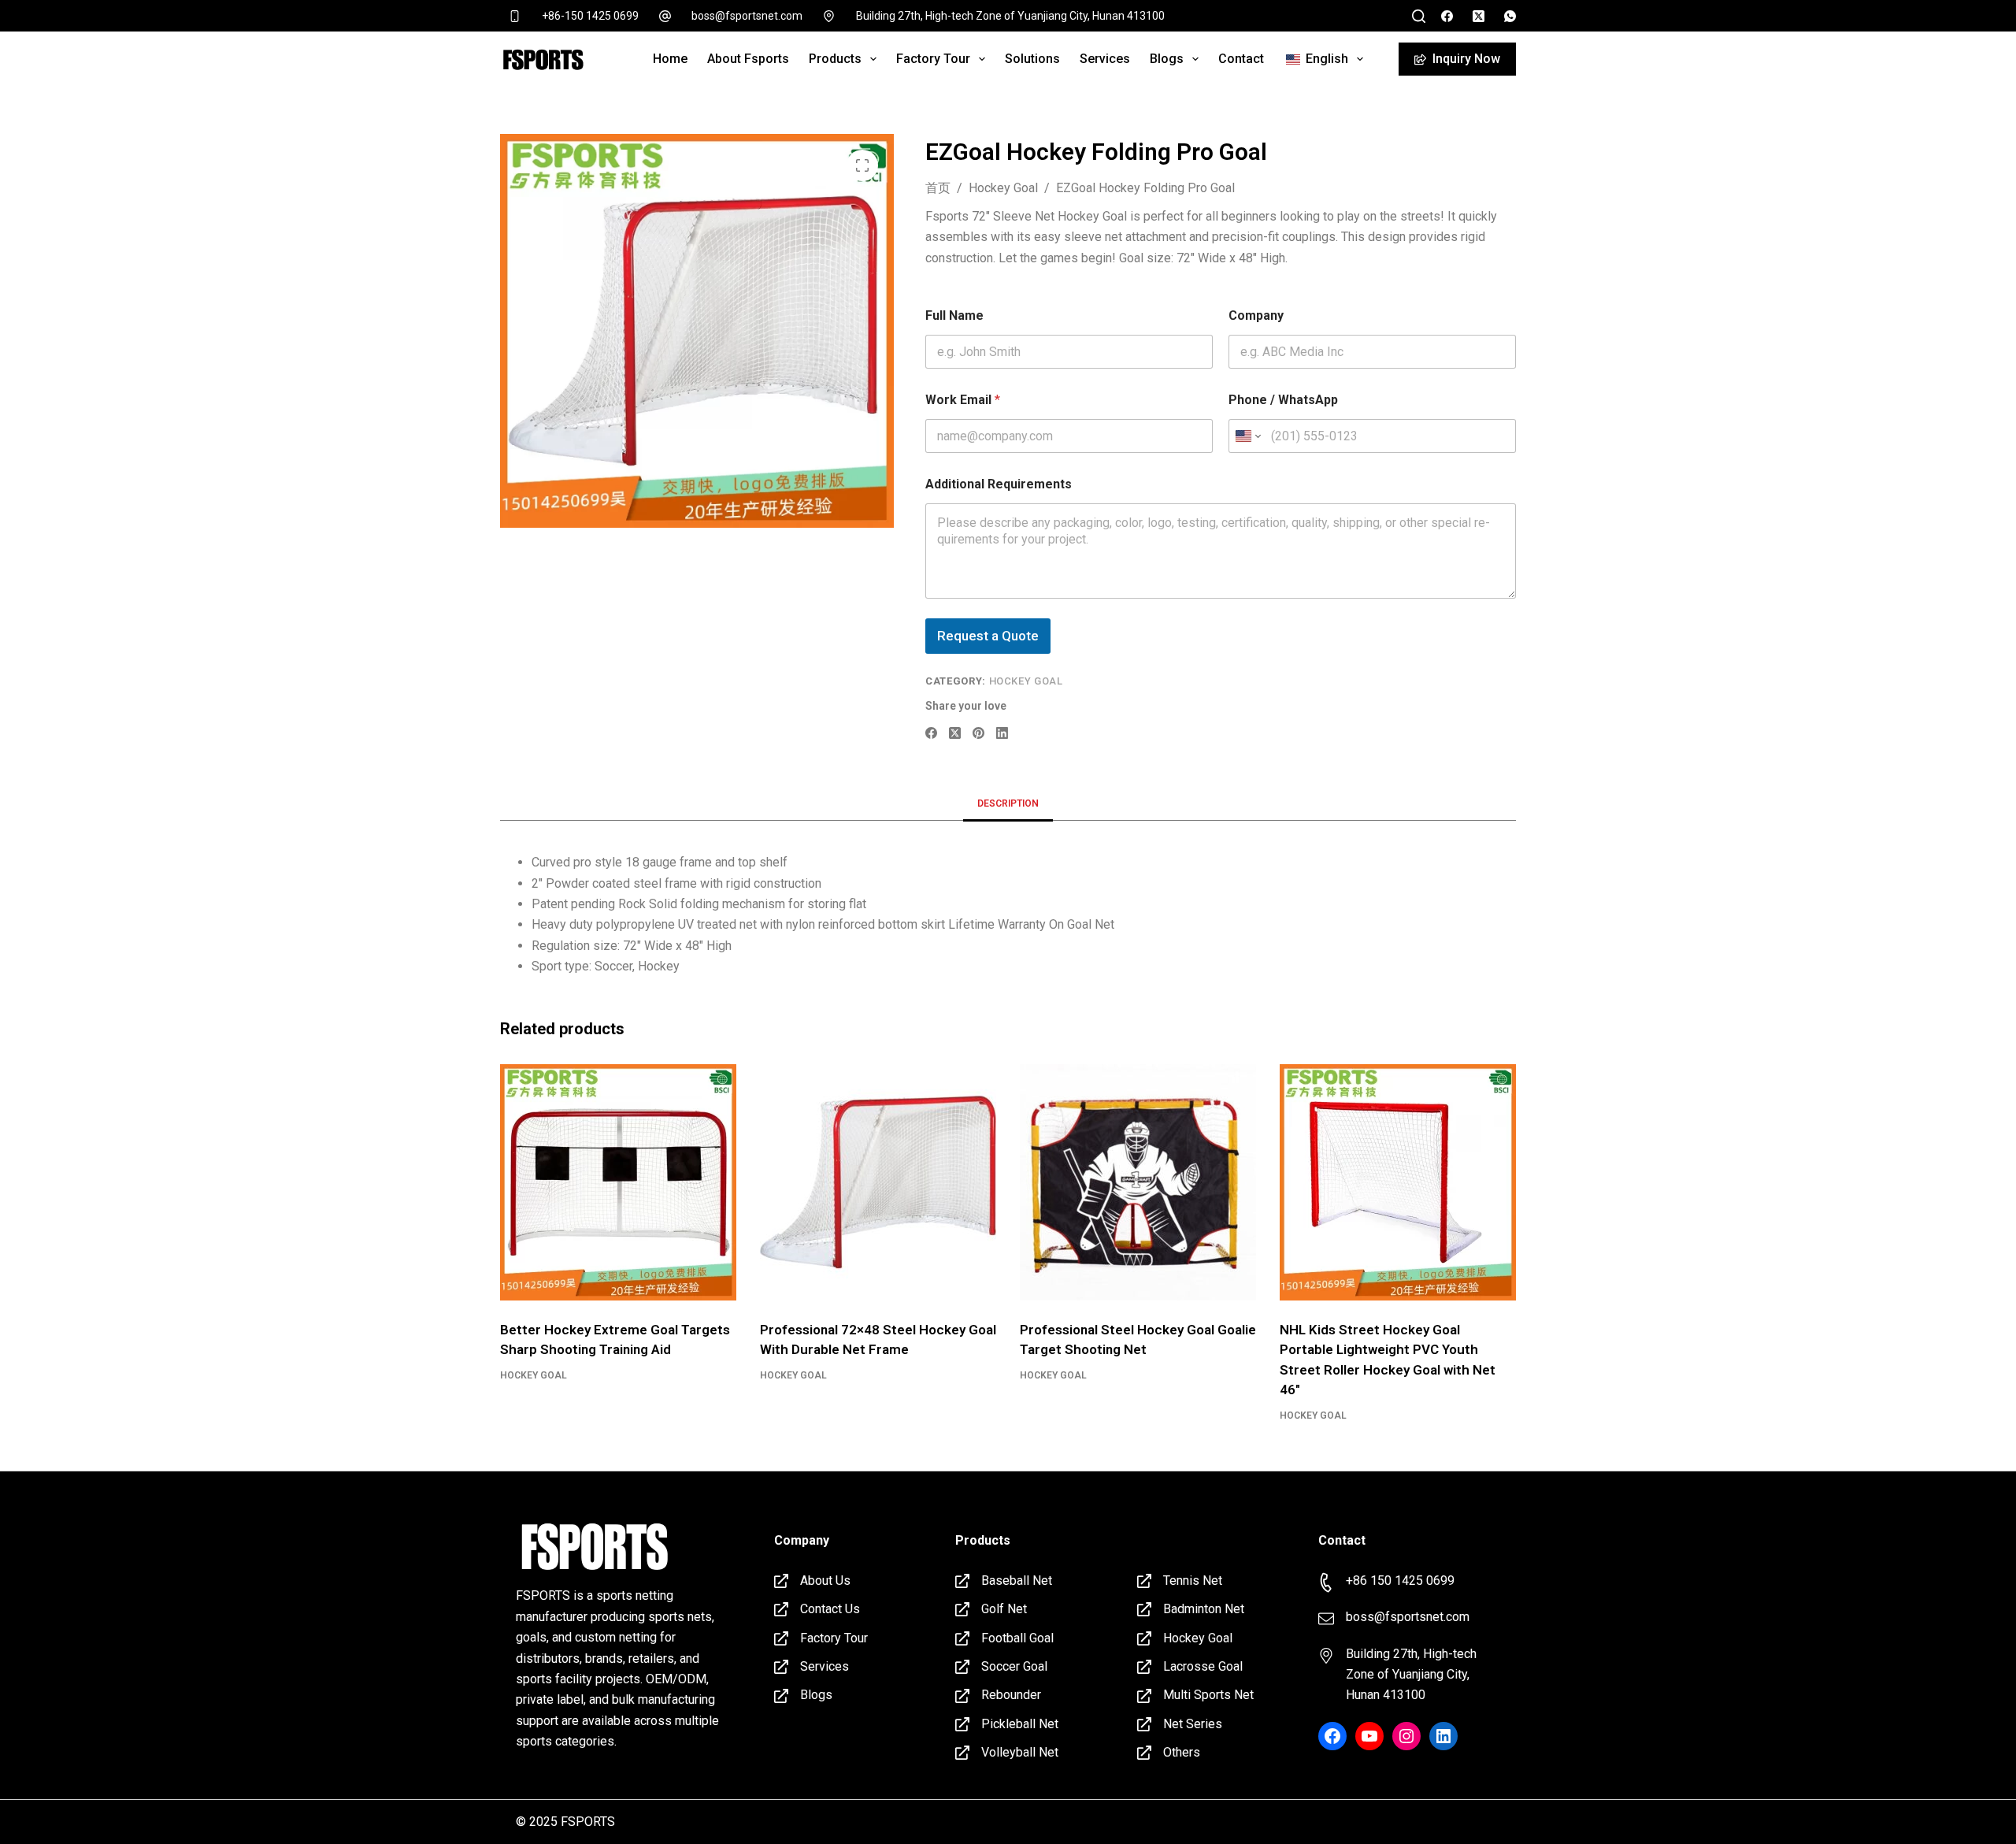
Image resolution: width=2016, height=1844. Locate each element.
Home (670, 59)
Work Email (963, 400)
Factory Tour (933, 59)
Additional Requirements (999, 484)
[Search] (1419, 16)
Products (835, 59)
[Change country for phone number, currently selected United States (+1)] (1247, 436)
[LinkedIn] (1002, 733)
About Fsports (748, 59)
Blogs (1167, 59)
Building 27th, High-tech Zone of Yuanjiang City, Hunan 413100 (1010, 16)
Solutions (1032, 59)
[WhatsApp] (1510, 16)
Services (1105, 59)
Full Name (954, 315)
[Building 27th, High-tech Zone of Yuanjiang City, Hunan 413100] (829, 16)
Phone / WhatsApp (1283, 400)
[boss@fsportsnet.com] (665, 16)
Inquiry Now (1466, 59)
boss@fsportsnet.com (747, 16)
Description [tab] (1008, 803)
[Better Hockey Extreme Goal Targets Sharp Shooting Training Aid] (618, 1182)
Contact (1241, 59)
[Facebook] (1447, 16)
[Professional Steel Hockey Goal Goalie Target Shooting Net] (1138, 1182)
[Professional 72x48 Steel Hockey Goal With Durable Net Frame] (878, 1182)
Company (1256, 315)
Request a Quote (988, 636)
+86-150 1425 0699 (590, 16)
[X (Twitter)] (1479, 16)
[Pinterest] (978, 733)
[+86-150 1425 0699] (515, 16)
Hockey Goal (1026, 681)
